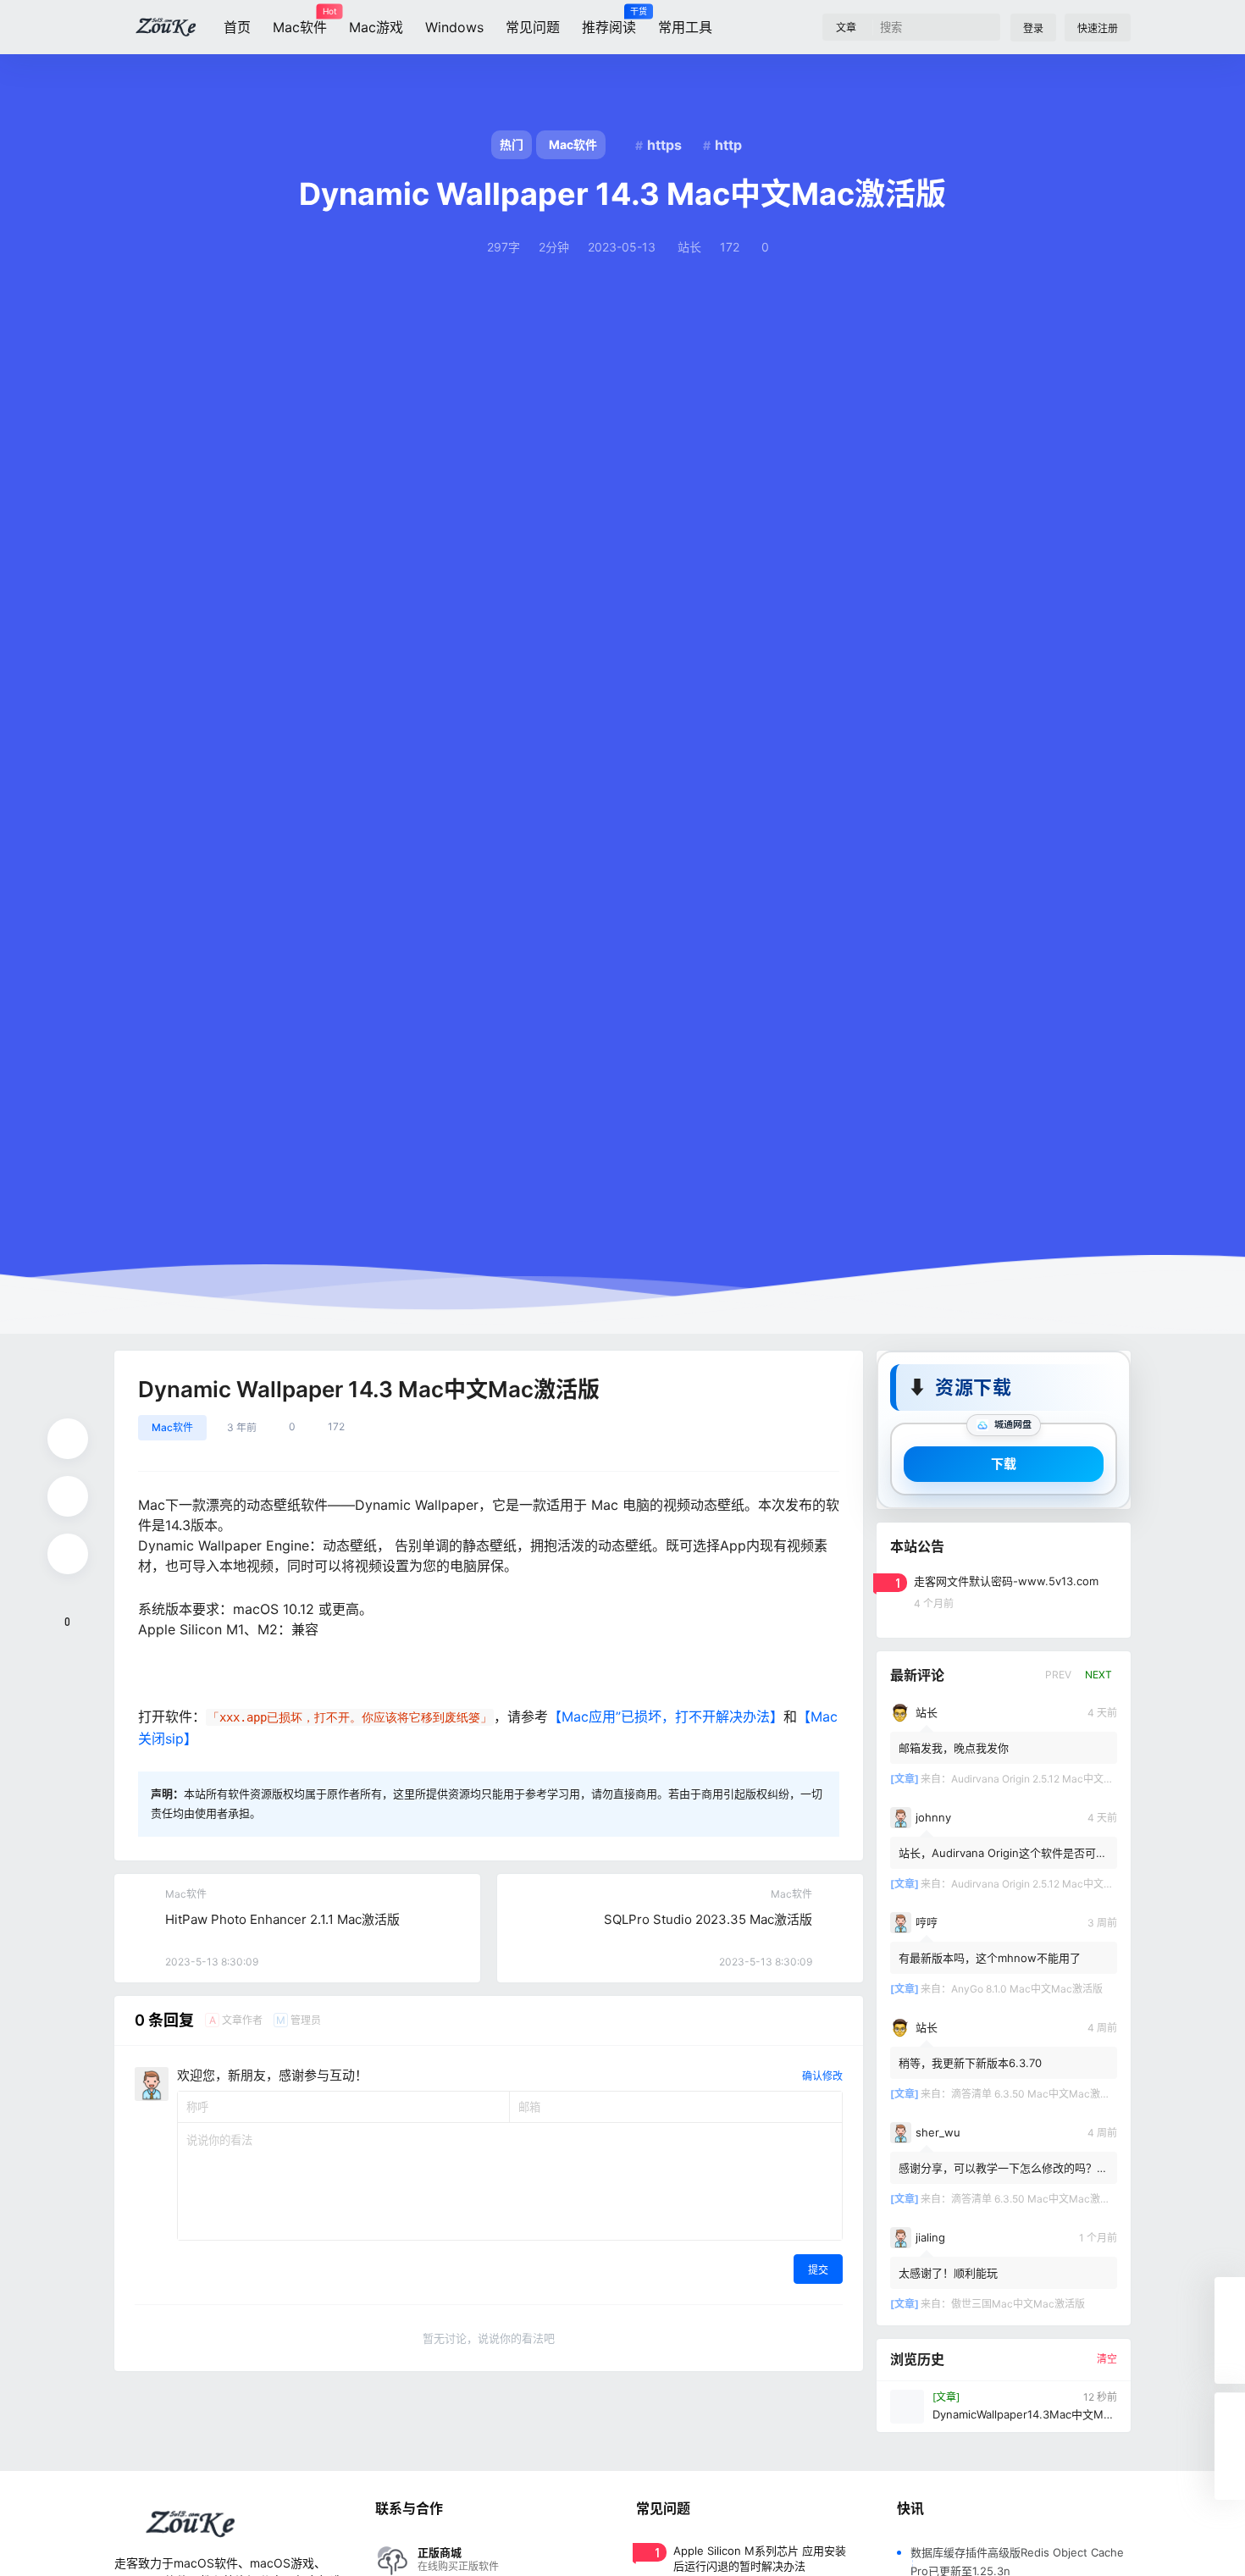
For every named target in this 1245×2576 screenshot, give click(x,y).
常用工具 (685, 27)
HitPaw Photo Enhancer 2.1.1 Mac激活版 (282, 1919)
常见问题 (533, 27)
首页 (237, 27)
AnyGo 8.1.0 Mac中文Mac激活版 (1027, 1989)
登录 (1033, 28)
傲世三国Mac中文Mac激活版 (1018, 2304)
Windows (454, 27)
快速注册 (1098, 28)
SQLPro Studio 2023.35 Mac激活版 (708, 1919)
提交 (818, 2270)
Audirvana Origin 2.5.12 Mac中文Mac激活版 (1053, 1779)
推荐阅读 (609, 21)
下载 (1004, 1464)
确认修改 (822, 2076)
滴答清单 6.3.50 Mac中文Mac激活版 (1036, 2094)
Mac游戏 (376, 27)
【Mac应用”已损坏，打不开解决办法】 (666, 1716)
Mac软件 (300, 21)
